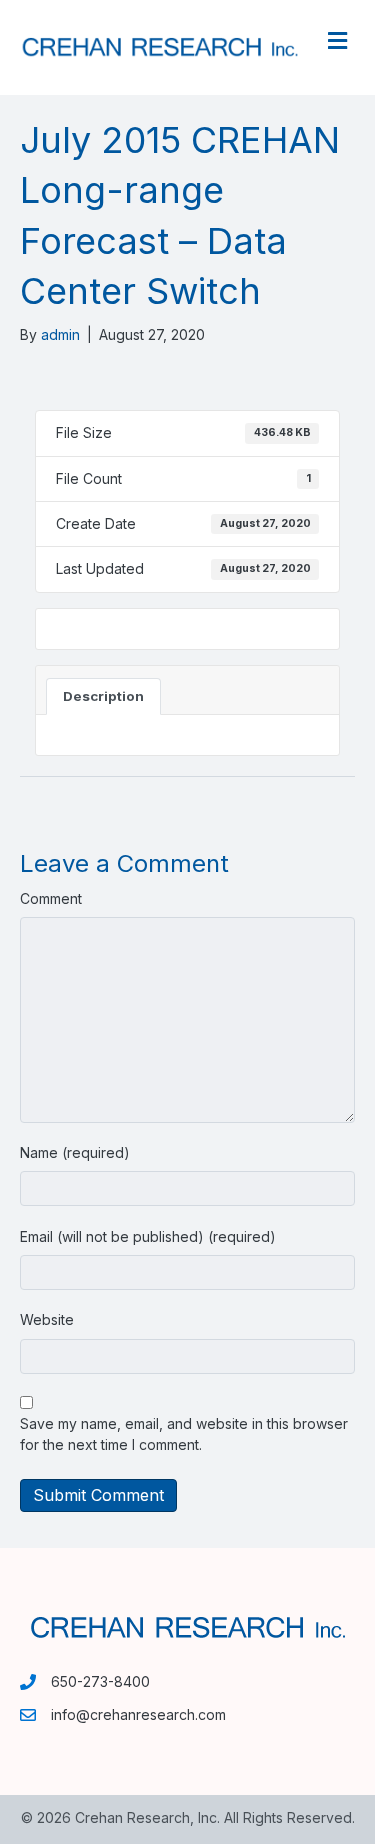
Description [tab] (103, 696)
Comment (51, 898)
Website (47, 1319)
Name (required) (75, 1152)
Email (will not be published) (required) (148, 1236)
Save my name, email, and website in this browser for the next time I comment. (184, 1433)
